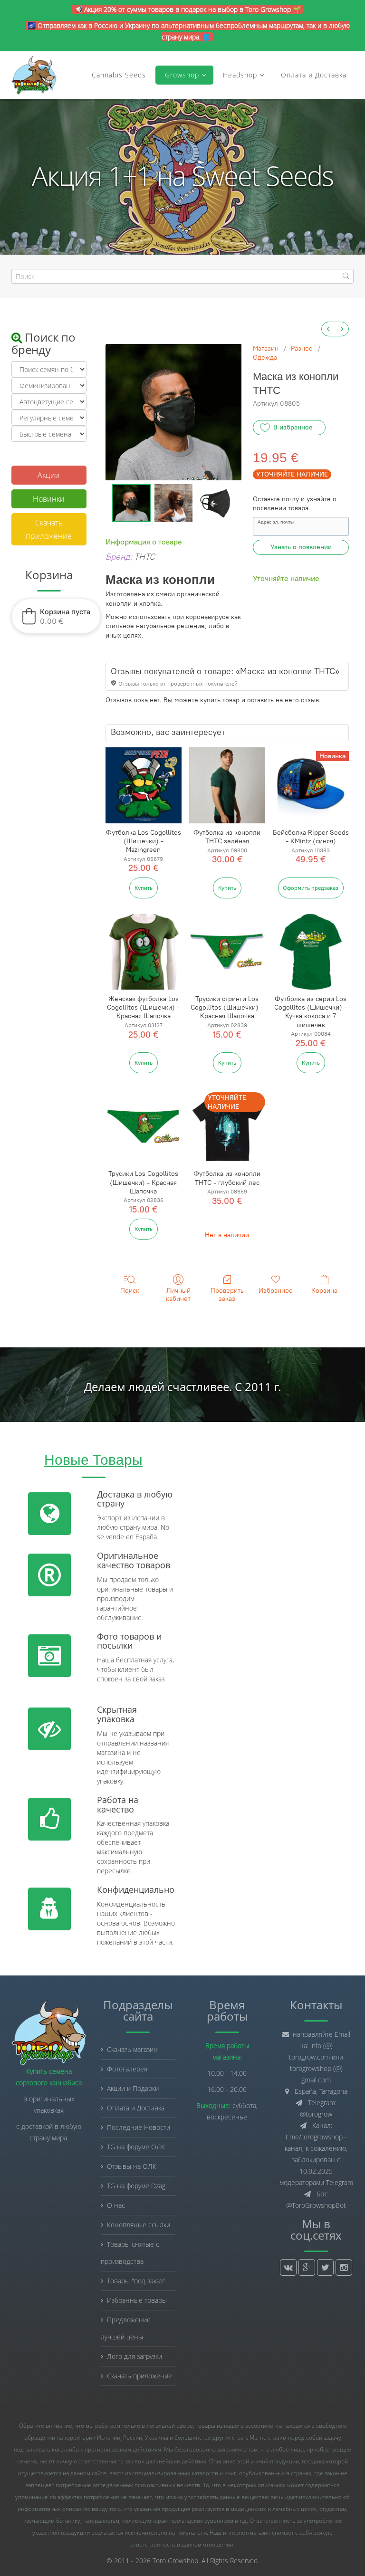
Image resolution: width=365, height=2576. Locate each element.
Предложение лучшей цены (126, 2328)
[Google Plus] (307, 2267)
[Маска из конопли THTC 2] (215, 503)
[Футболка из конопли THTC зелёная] (227, 785)
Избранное (276, 1291)
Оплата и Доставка (314, 75)
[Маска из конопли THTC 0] (131, 503)
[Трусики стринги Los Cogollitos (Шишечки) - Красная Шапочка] (227, 952)
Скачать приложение (49, 529)
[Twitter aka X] (325, 2267)
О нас (116, 2205)
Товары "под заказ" (136, 2281)
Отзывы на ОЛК (132, 2166)
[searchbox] (182, 276)
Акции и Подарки (133, 2088)
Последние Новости (139, 2127)
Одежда (265, 358)
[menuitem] (328, 329)
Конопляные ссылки (139, 2225)
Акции (49, 475)
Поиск (130, 1291)
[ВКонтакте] (288, 2267)
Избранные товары (137, 2300)
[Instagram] (344, 2267)
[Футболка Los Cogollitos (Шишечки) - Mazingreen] (144, 785)
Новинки (49, 499)
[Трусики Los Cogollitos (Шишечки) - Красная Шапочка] (144, 1126)
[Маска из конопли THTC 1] (173, 503)
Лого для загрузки (134, 2356)
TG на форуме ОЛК (136, 2147)
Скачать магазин (132, 2049)
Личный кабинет (178, 1295)
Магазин (266, 348)
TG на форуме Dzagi (137, 2186)
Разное (302, 348)
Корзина (324, 1291)
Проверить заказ (227, 1295)
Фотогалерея (127, 2069)
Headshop (240, 75)
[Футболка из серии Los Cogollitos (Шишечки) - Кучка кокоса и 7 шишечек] (311, 952)
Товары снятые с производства (130, 2253)
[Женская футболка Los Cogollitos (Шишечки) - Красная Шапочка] (144, 952)
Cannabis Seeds (119, 75)
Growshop (181, 75)
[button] (56, 616)
